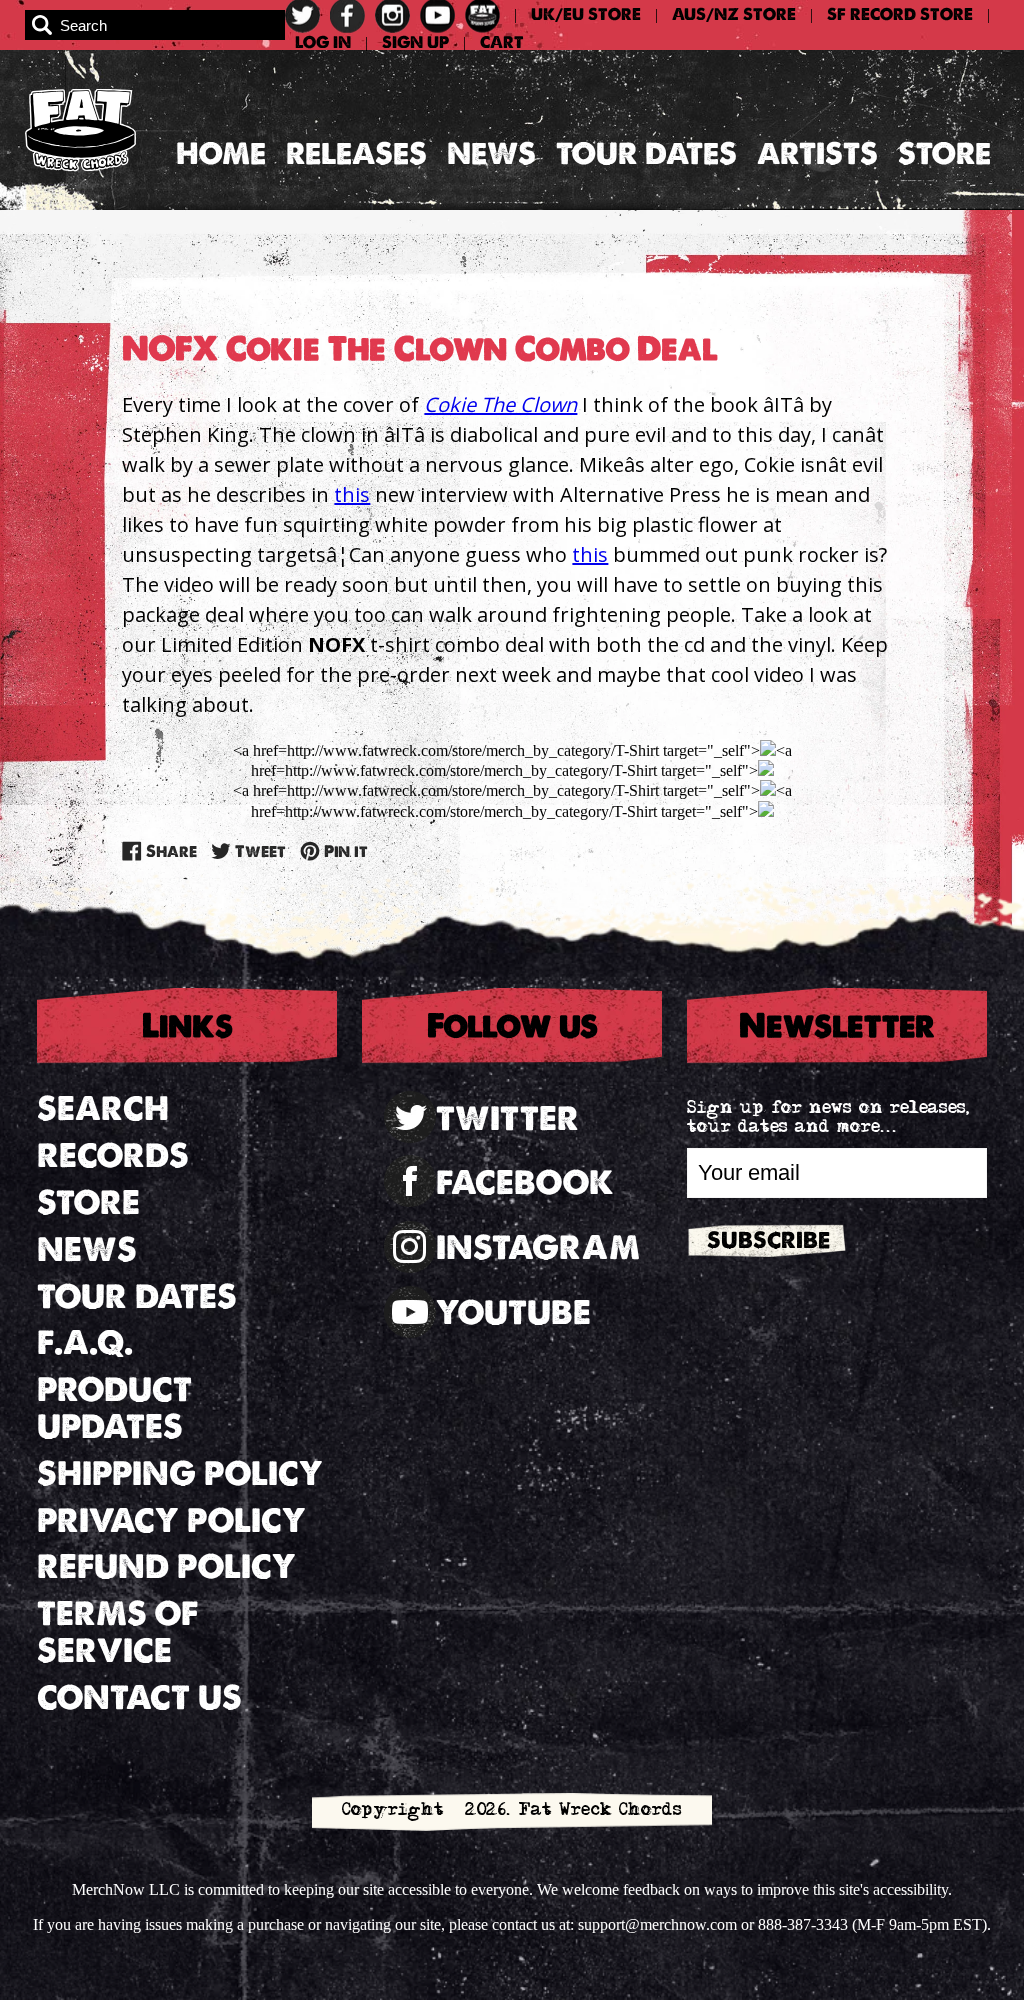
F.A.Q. (85, 1342)
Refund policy (166, 1566)
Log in (323, 43)
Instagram (538, 1247)
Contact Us (139, 1697)
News (491, 153)
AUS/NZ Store (734, 15)
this (352, 494)
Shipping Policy (180, 1473)
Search (103, 1108)
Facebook (525, 1182)
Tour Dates (646, 153)
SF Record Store (900, 15)
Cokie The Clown (500, 404)
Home (221, 153)
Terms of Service (117, 1632)
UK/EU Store (586, 15)
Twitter (507, 1118)
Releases (356, 153)
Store (944, 153)
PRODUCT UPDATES (114, 1408)
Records (113, 1155)
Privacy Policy (171, 1520)
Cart (502, 43)
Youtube (513, 1312)
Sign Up (415, 43)
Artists (817, 153)
